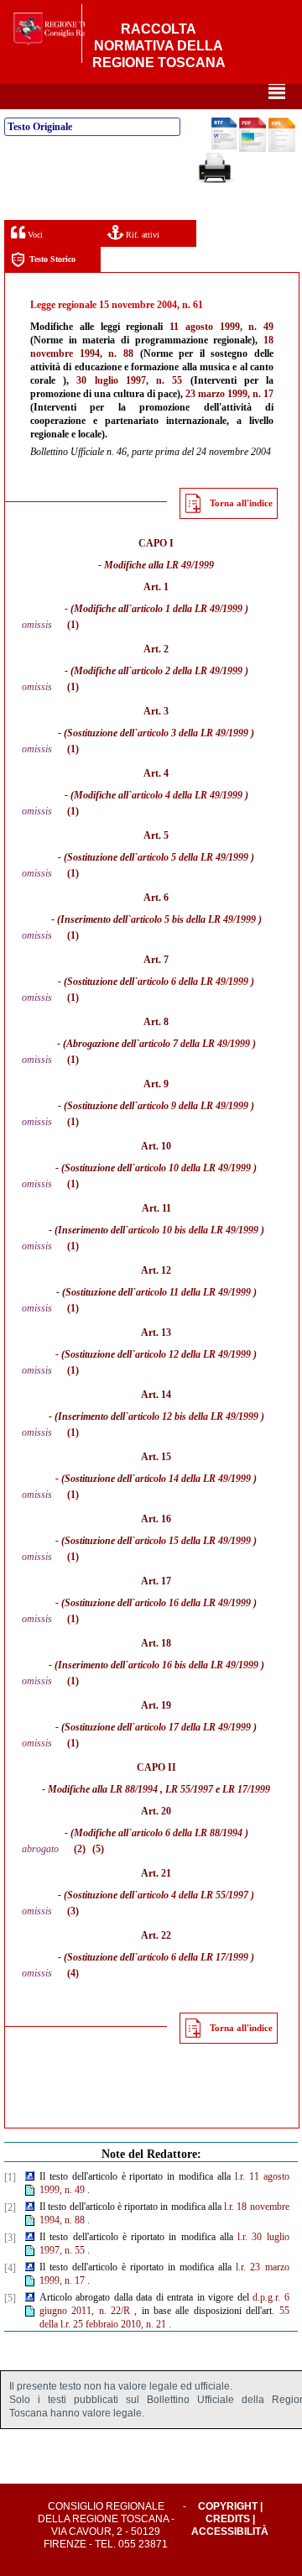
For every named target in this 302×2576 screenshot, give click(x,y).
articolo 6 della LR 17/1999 (193, 1957)
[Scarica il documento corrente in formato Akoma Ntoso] (282, 149)
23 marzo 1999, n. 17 (229, 394)
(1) (73, 625)
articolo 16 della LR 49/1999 (193, 1603)
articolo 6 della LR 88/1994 (187, 1833)
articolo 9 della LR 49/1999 (193, 1106)
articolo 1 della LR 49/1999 (187, 609)
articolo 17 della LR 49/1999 (193, 1727)
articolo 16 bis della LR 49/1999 (193, 1665)
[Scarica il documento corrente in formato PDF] (253, 149)
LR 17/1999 (246, 1789)
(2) (80, 1849)
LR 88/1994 (134, 1789)
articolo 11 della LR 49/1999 (193, 1292)
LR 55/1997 (189, 1789)
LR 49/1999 (190, 565)
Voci (34, 235)
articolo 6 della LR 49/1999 (193, 982)
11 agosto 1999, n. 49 (221, 327)
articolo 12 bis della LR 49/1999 (193, 1416)
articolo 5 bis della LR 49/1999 (193, 919)
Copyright (228, 2506)
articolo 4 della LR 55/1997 (193, 1895)
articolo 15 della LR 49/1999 (193, 1541)
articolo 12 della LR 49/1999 (193, 1354)
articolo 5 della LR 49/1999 (193, 857)
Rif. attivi (141, 235)
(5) (98, 1849)
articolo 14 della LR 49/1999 (193, 1479)
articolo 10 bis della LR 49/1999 (193, 1230)
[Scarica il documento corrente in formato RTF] (224, 146)
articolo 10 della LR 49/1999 (193, 1168)
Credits (228, 2519)
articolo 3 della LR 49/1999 (193, 733)
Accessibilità (230, 2531)
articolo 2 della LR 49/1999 (187, 671)
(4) (73, 1973)
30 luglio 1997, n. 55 (129, 380)
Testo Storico (52, 259)
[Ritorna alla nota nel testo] (30, 2177)
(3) (73, 1911)
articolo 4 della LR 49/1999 (187, 795)
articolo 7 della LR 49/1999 (195, 1044)
